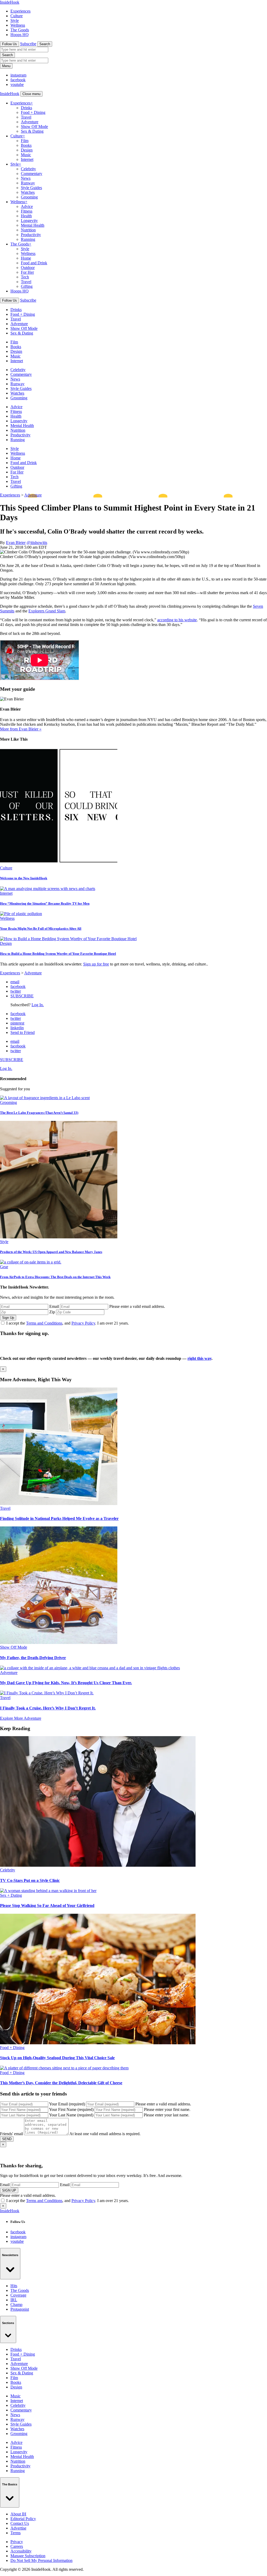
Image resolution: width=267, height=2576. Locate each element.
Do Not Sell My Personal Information (41, 2560)
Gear (4, 1267)
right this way (199, 1358)
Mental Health (33, 225)
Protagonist (20, 2309)
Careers (17, 2546)
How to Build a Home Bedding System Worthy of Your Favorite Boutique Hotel (58, 954)
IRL (14, 2300)
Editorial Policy (23, 2519)
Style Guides (31, 188)
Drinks (26, 108)
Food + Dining (33, 112)
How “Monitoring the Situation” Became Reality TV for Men (45, 903)
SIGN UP (9, 2190)
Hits (14, 2286)
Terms (16, 2533)
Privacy (17, 2542)
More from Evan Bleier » (21, 729)
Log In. (38, 1005)
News (26, 178)
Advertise (18, 2528)
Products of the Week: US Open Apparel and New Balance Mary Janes (51, 1252)
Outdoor (28, 268)
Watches (28, 192)
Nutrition (28, 230)
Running (28, 239)
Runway (28, 183)
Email (54, 1306)
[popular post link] (45, 1098)
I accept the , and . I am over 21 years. (68, 1323)
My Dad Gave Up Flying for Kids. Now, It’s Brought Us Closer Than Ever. (66, 1683)
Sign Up (8, 1318)
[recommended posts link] (59, 1504)
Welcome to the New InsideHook (24, 878)
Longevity (29, 221)
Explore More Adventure (21, 1718)
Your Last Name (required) (71, 2115)
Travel (26, 117)
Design (27, 150)
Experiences (20, 11)
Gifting (27, 286)
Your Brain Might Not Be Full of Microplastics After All (41, 929)
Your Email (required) (67, 2104)
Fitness (27, 211)
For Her (27, 272)
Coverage (18, 2295)
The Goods (20, 30)
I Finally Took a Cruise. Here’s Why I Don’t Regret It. (48, 1708)
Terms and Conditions (44, 1323)
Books (26, 145)
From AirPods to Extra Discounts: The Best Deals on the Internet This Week (55, 1277)
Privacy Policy (83, 1323)
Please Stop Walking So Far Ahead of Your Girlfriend (47, 1905)
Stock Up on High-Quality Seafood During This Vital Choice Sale (57, 2058)
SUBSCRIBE (22, 996)
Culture (17, 16)
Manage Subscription (28, 2556)
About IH (18, 2514)
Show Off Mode (34, 127)
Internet (27, 159)
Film (25, 141)
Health (26, 216)
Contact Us (20, 2523)
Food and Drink (34, 263)
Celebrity (28, 169)
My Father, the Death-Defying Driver (33, 1658)
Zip (52, 1312)
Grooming (29, 197)
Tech (25, 277)
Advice (27, 206)
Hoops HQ (20, 35)
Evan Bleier (16, 543)
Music (26, 155)
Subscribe (28, 44)
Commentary (32, 174)
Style (15, 21)
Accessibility (21, 2551)
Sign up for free (96, 964)
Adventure (30, 122)
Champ (16, 2305)
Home (26, 258)
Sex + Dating (11, 1895)
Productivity (31, 235)
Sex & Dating (32, 131)
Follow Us (10, 44)
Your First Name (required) (71, 2109)
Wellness (18, 25)
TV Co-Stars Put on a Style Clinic (30, 1880)
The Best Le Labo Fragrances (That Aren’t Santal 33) (39, 1113)
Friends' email (11, 2134)
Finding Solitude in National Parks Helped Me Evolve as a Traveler (59, 1518)
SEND (7, 2139)
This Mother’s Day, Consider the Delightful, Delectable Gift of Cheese (61, 2083)
